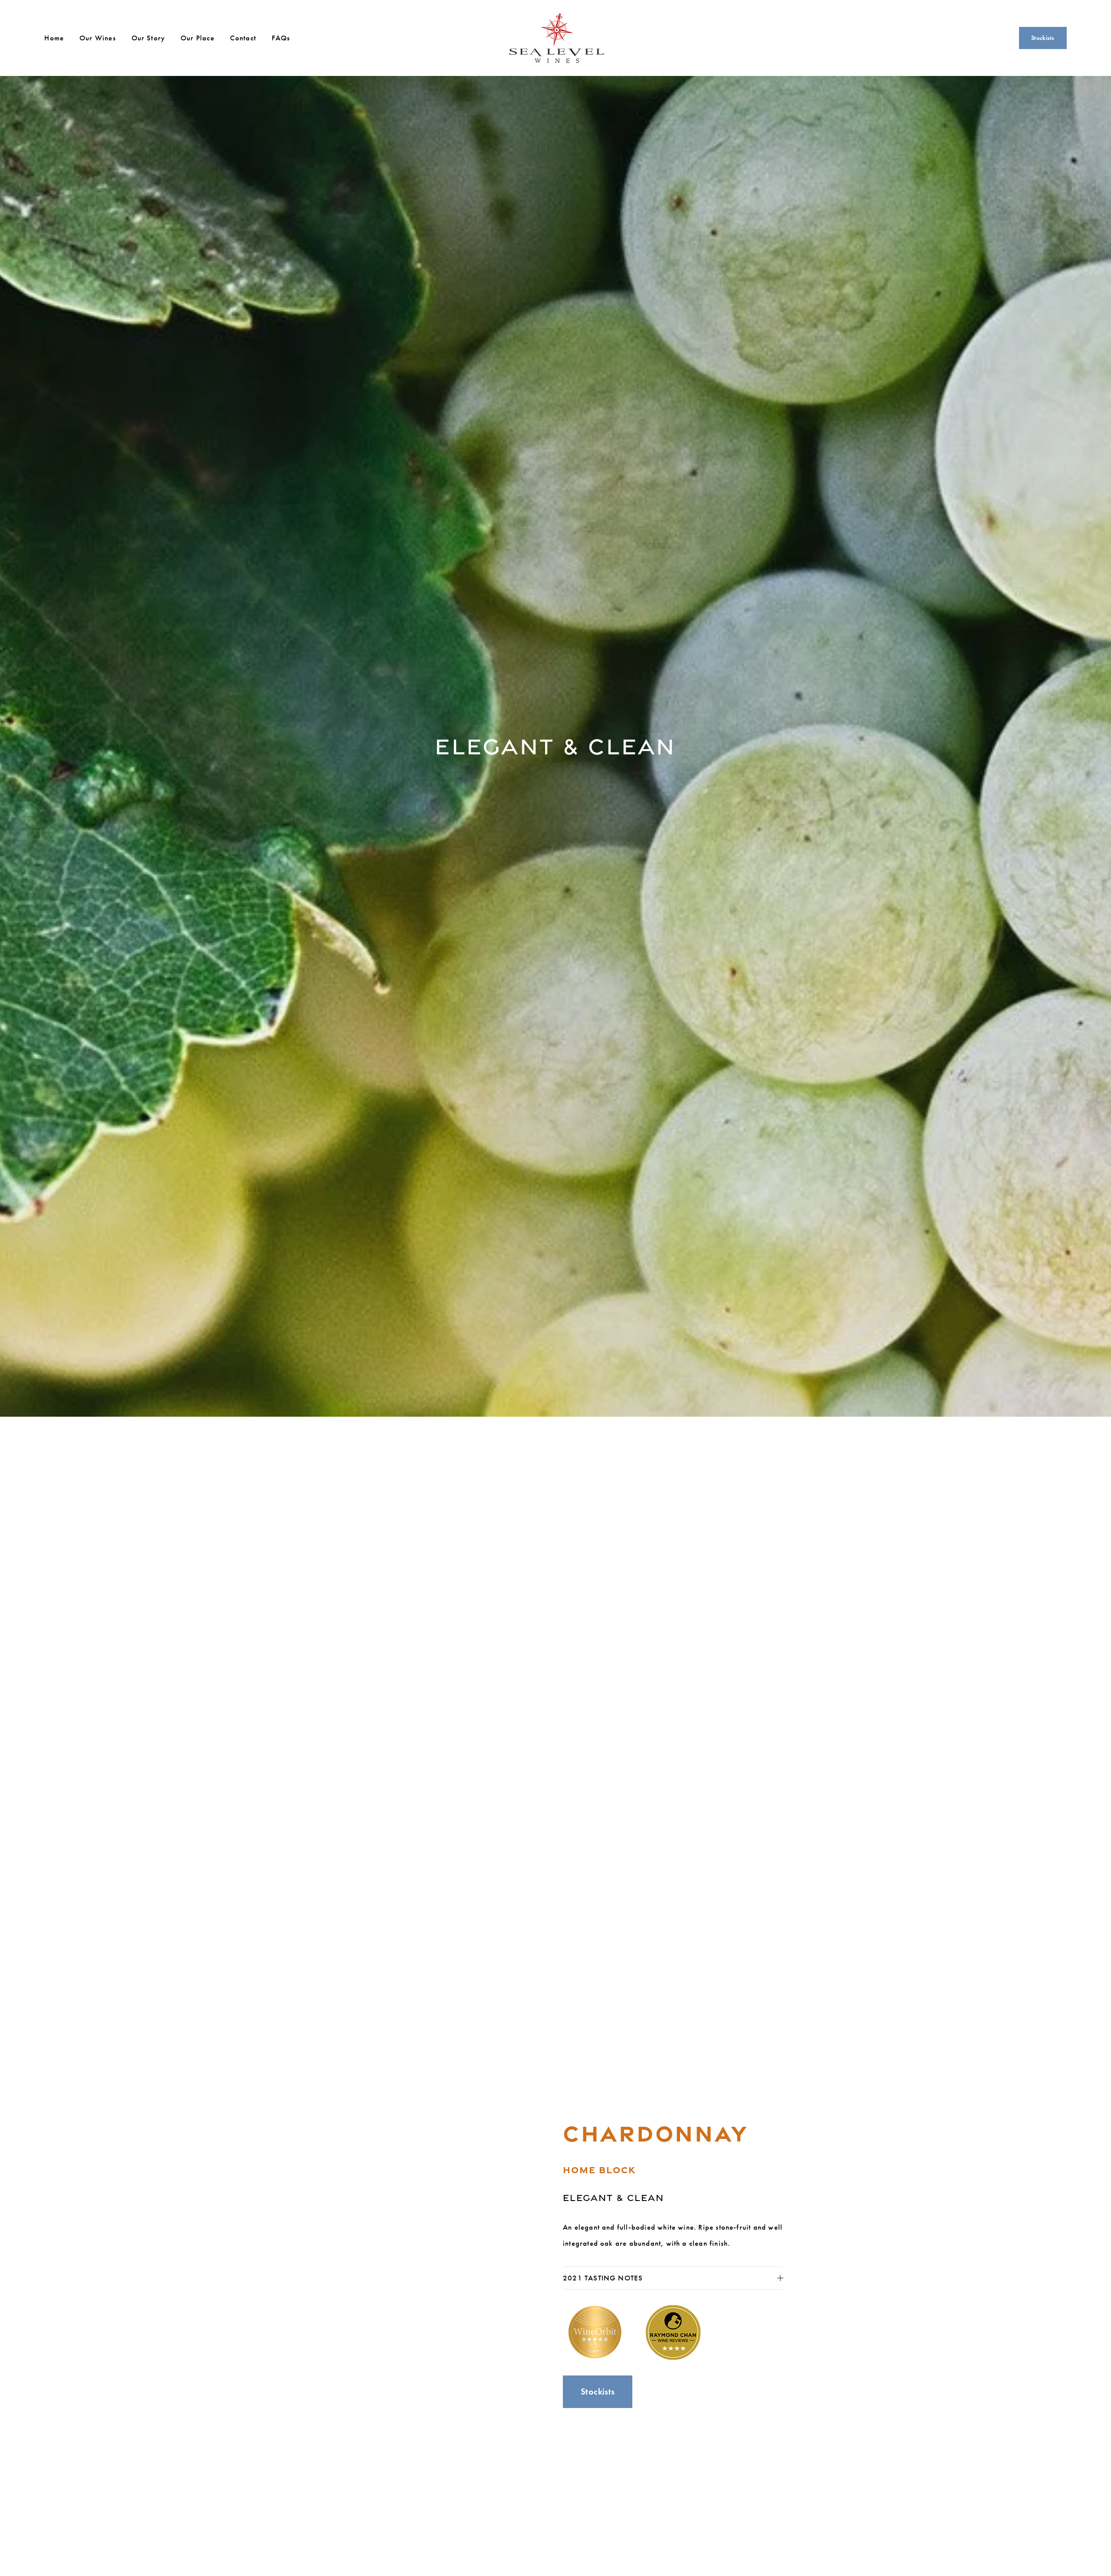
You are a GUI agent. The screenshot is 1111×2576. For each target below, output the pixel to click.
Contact (243, 38)
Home (54, 38)
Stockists (1043, 38)
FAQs (281, 38)
